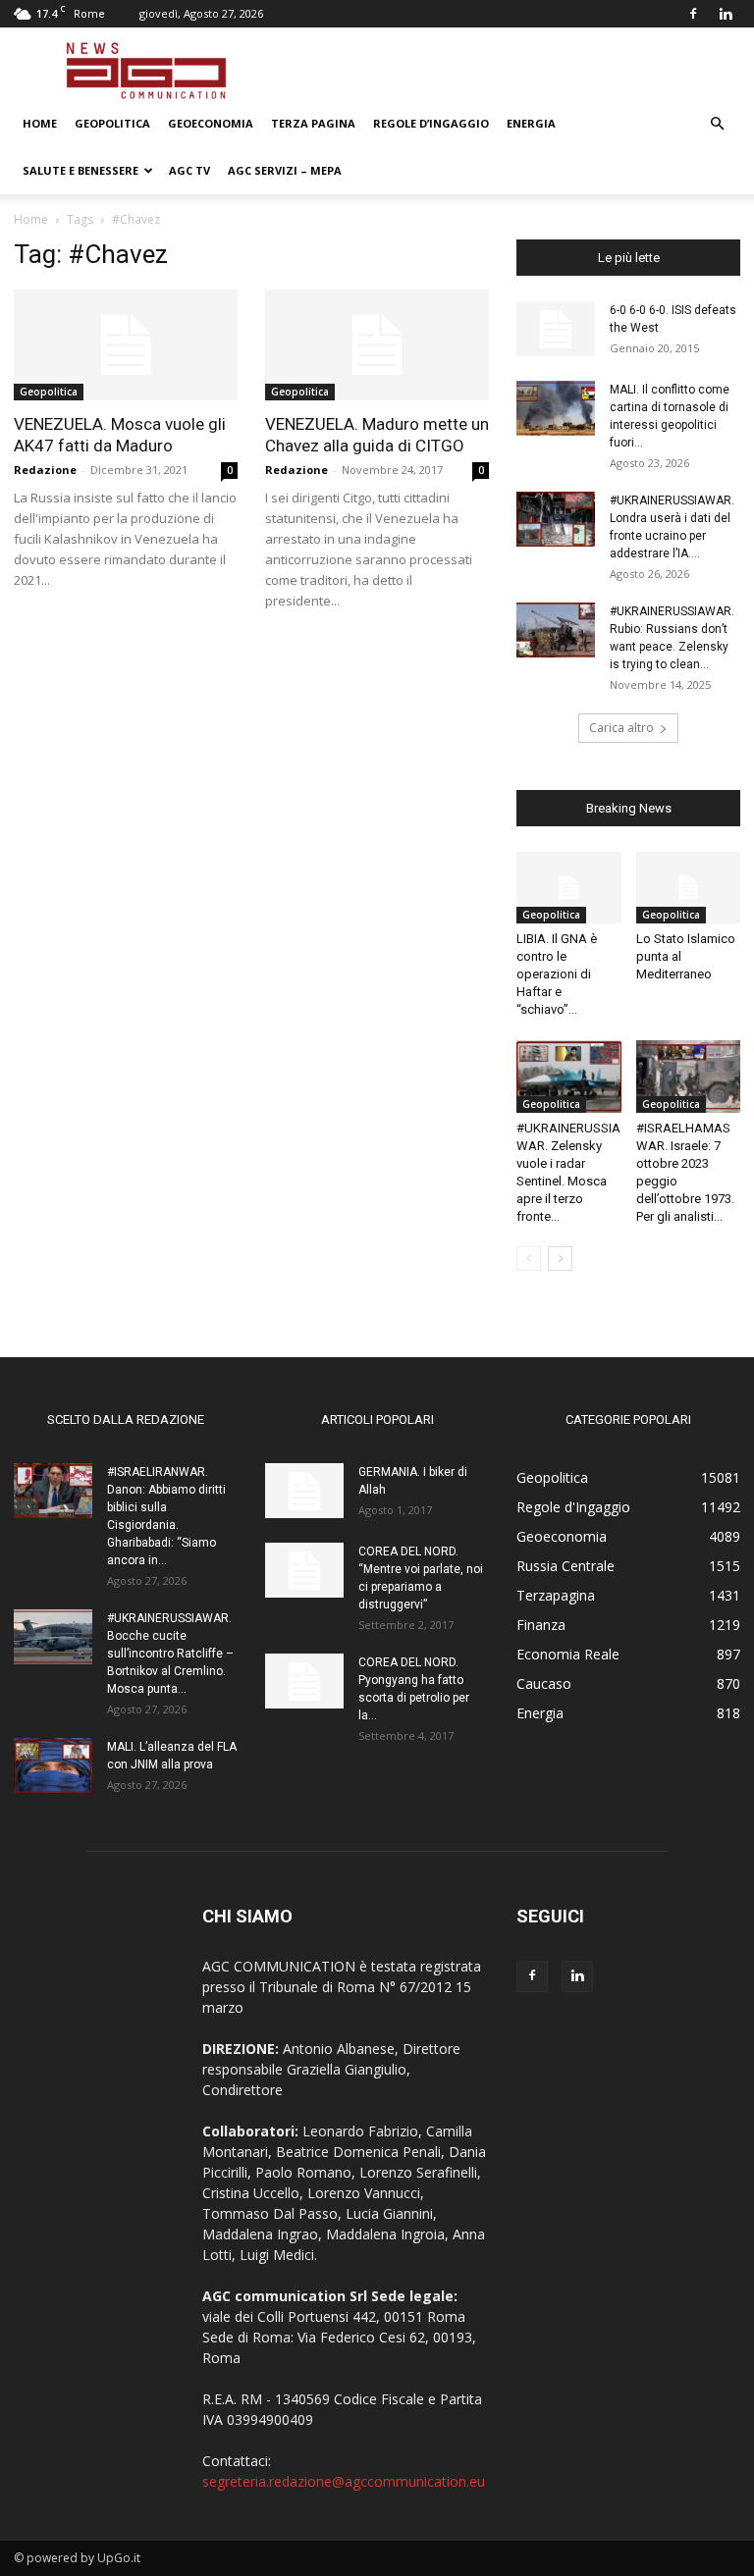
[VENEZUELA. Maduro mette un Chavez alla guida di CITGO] (377, 345)
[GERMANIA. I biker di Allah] (304, 1491)
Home (40, 123)
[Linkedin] (726, 14)
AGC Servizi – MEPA (285, 170)
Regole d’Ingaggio (431, 123)
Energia (531, 123)
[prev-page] (529, 1259)
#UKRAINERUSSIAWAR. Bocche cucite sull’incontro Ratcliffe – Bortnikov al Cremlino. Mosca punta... (170, 1654)
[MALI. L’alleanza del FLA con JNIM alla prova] (53, 1765)
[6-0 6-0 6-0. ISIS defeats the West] (556, 329)
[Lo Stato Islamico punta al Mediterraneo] (689, 888)
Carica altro (621, 728)
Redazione (45, 470)
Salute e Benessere (81, 170)
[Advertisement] (510, 71)
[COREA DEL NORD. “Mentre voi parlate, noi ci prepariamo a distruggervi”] (304, 1570)
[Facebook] (693, 14)
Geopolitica (112, 123)
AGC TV (189, 170)
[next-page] (560, 1259)
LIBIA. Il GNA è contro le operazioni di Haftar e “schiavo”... (557, 974)
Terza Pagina (313, 123)
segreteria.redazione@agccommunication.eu (344, 2481)
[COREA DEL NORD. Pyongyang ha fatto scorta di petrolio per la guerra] (304, 1681)
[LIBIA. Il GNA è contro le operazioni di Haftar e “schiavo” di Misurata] (569, 888)
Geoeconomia (211, 123)
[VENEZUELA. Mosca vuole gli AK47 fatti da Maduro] (126, 345)
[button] (717, 124)
